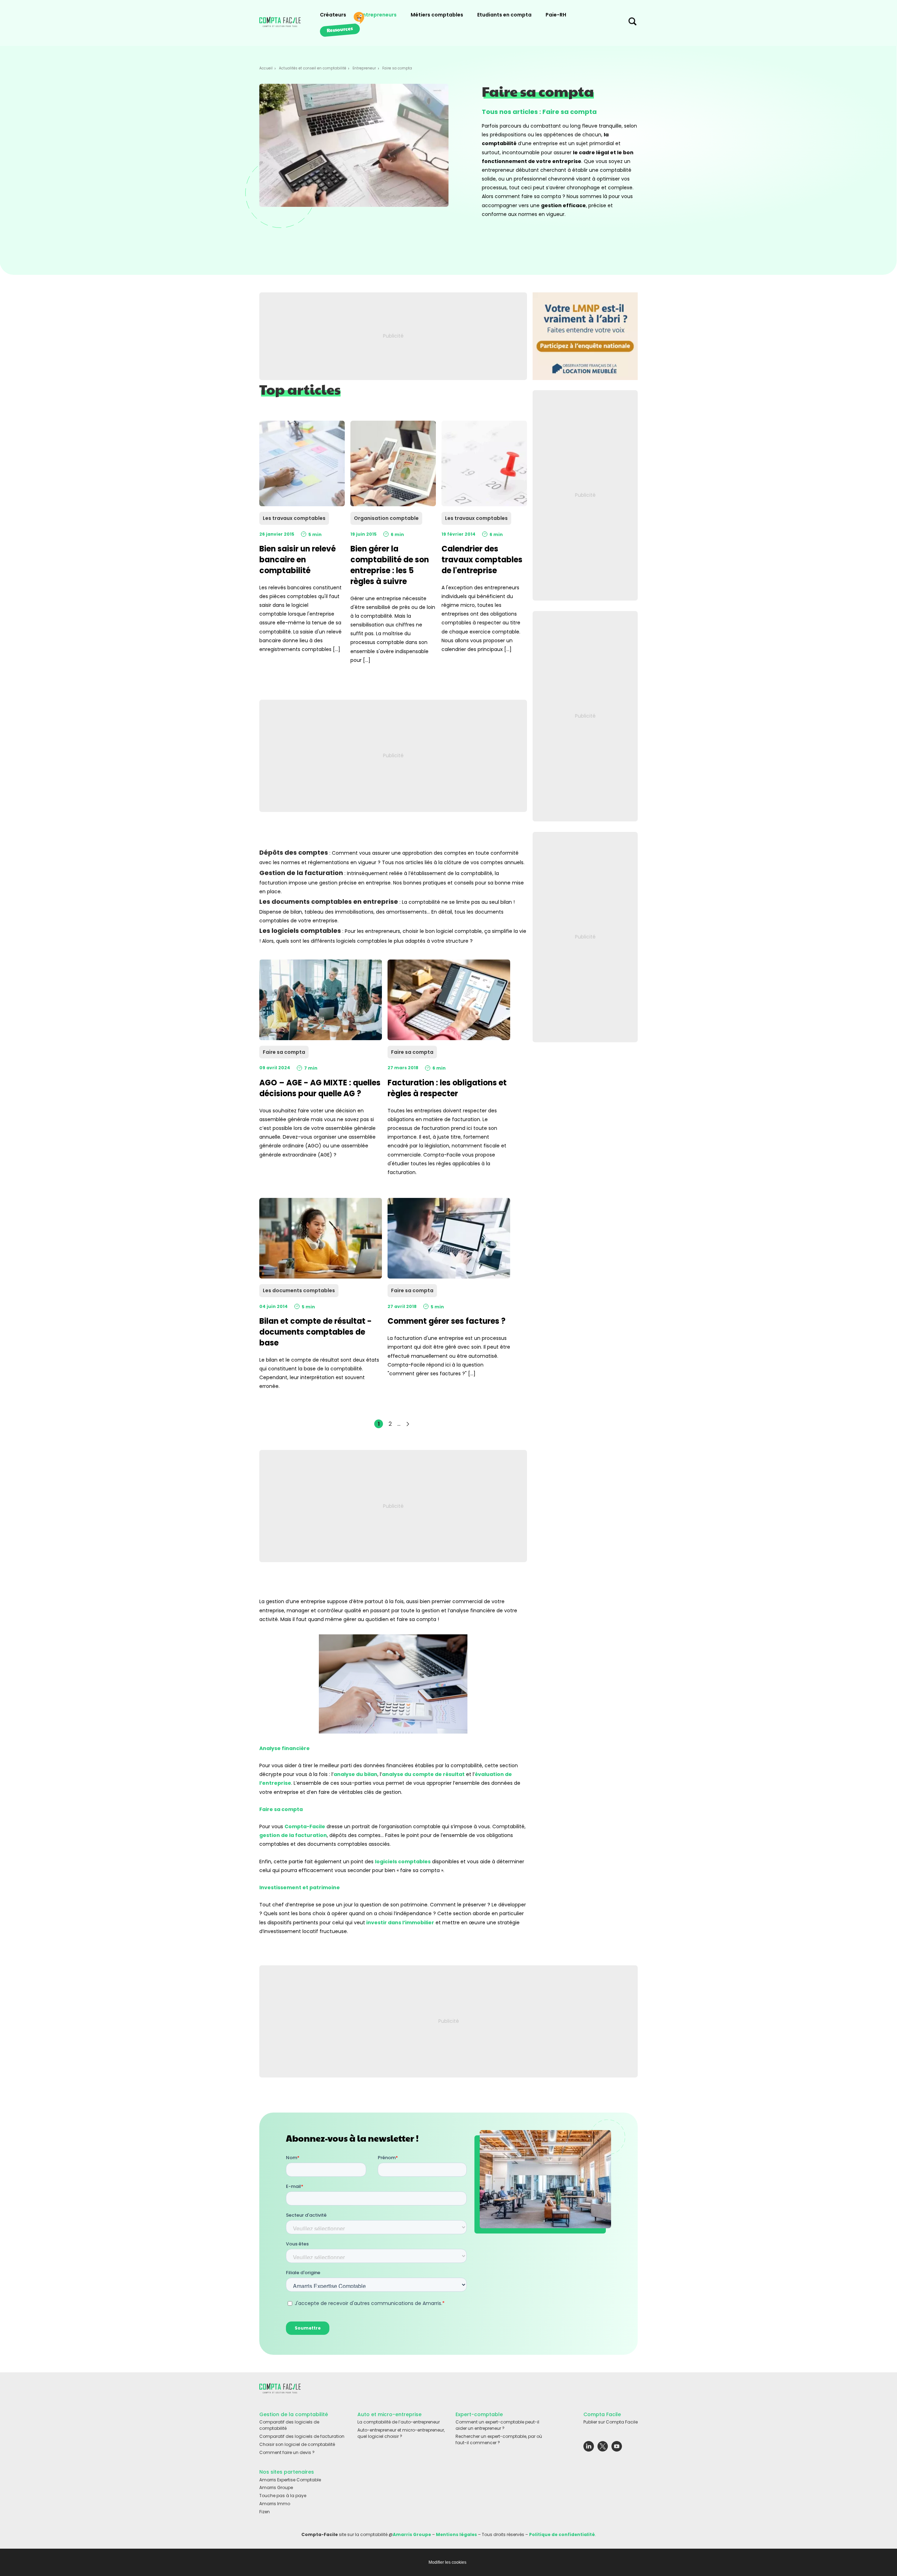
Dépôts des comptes (294, 852)
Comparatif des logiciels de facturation (302, 2436)
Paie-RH (556, 15)
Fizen (265, 2512)
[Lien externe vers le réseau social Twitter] (603, 2448)
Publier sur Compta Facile (611, 2422)
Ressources (340, 29)
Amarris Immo (275, 2504)
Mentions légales (456, 2534)
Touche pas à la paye (283, 2496)
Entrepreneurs (378, 15)
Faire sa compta (281, 1809)
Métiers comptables (437, 15)
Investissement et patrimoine (300, 1887)
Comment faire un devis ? (287, 2452)
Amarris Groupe (276, 2487)
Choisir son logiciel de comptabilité (297, 2444)
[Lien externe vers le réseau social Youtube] (617, 2448)
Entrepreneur (364, 68)
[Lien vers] (585, 336)
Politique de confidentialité (562, 2534)
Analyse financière (285, 1748)
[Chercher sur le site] (632, 23)
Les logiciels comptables (300, 931)
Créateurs (333, 15)
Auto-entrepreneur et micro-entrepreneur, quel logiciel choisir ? (401, 2433)
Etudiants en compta (504, 15)
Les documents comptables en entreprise (329, 901)
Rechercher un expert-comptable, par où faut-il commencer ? (499, 2439)
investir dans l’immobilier (400, 1923)
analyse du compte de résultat (423, 1774)
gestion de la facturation (293, 1835)
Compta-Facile (305, 1826)
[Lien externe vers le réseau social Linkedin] (589, 2448)
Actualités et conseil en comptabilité (313, 68)
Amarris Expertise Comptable (290, 2480)
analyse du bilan (355, 1774)
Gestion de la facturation (301, 873)
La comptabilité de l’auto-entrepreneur (399, 2422)
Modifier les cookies (447, 2562)
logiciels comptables (403, 1862)
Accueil (266, 68)
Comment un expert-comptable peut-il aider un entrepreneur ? (497, 2425)
